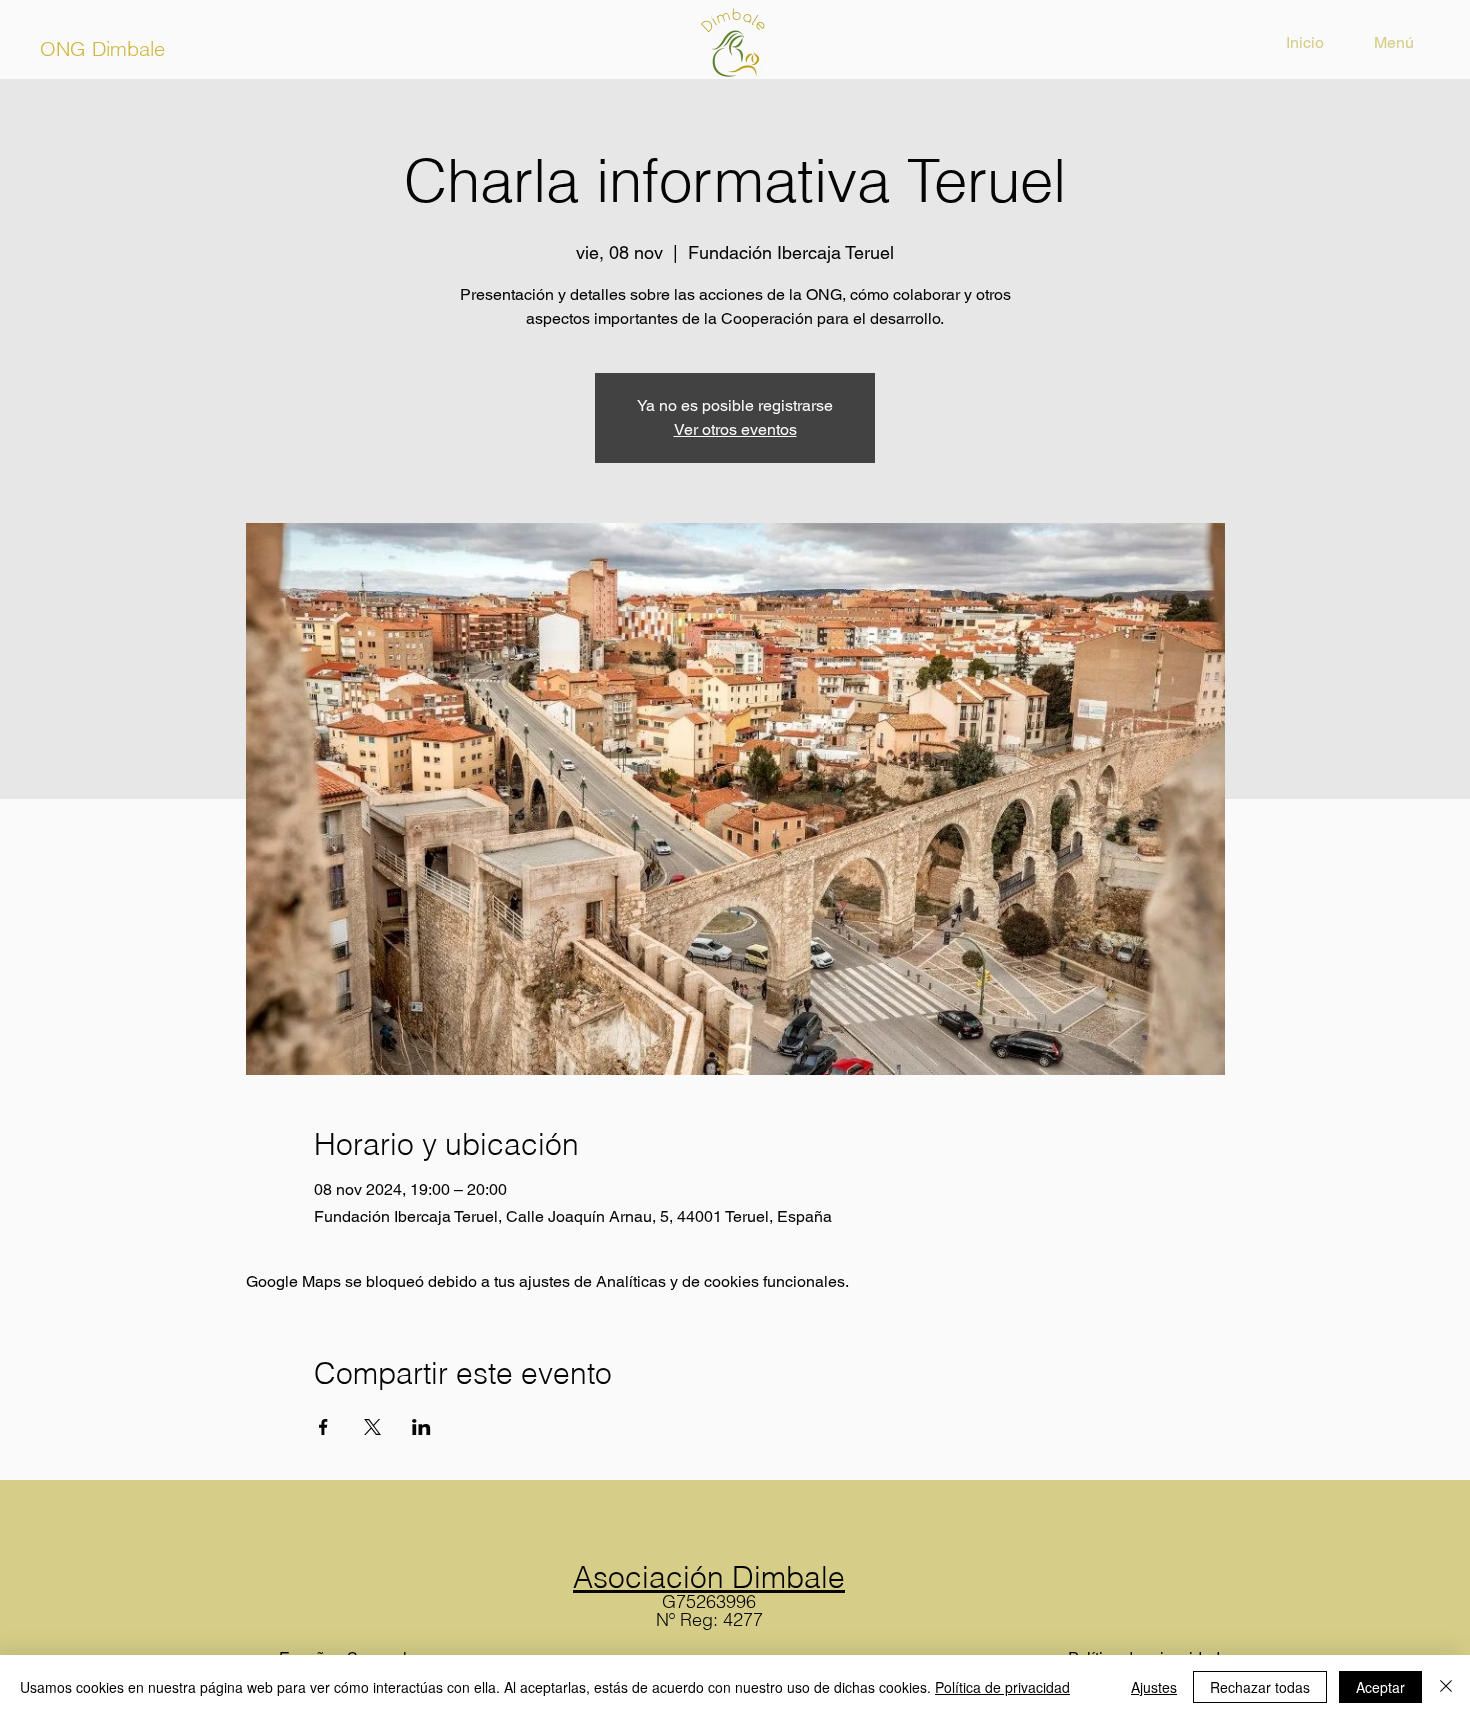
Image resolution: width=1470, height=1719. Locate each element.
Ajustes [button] (1154, 1687)
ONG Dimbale (102, 48)
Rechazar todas (1260, 1687)
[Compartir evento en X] (372, 1427)
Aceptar (1380, 1687)
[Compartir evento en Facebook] (323, 1427)
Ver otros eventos (735, 429)
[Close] (1446, 1687)
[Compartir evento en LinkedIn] (421, 1427)
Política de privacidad (1002, 1687)
